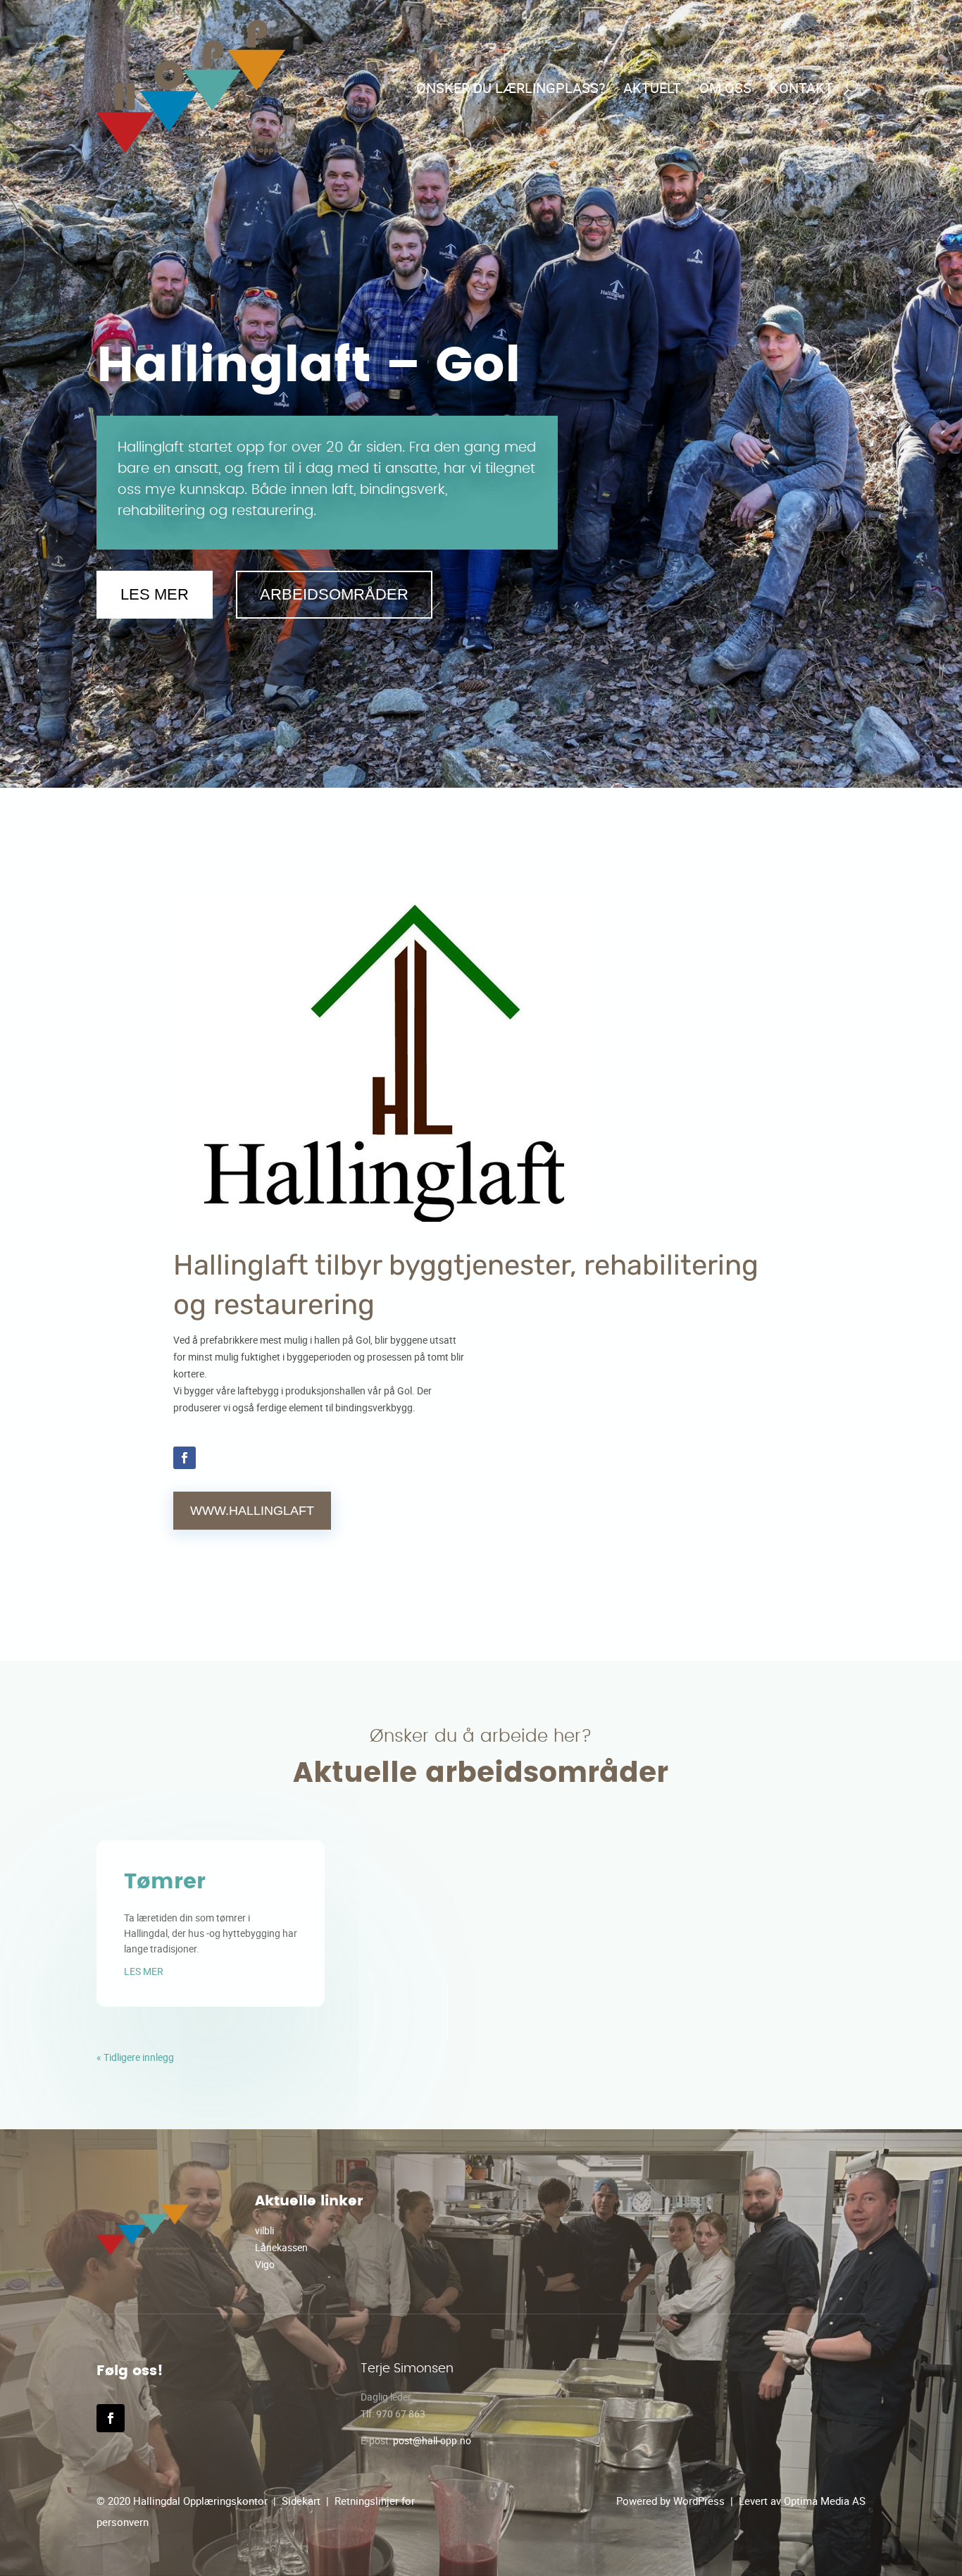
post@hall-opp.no (432, 2440)
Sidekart (301, 2501)
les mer (144, 1971)
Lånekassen (281, 2247)
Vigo (265, 2264)
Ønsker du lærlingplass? (511, 88)
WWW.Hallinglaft (252, 1511)
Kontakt (801, 88)
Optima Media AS (825, 2501)
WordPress (699, 2501)
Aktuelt (652, 88)
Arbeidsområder (334, 594)
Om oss (725, 88)
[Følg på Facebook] (185, 1458)
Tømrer (165, 1882)
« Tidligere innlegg (135, 2057)
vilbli (264, 2230)
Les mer (155, 594)
